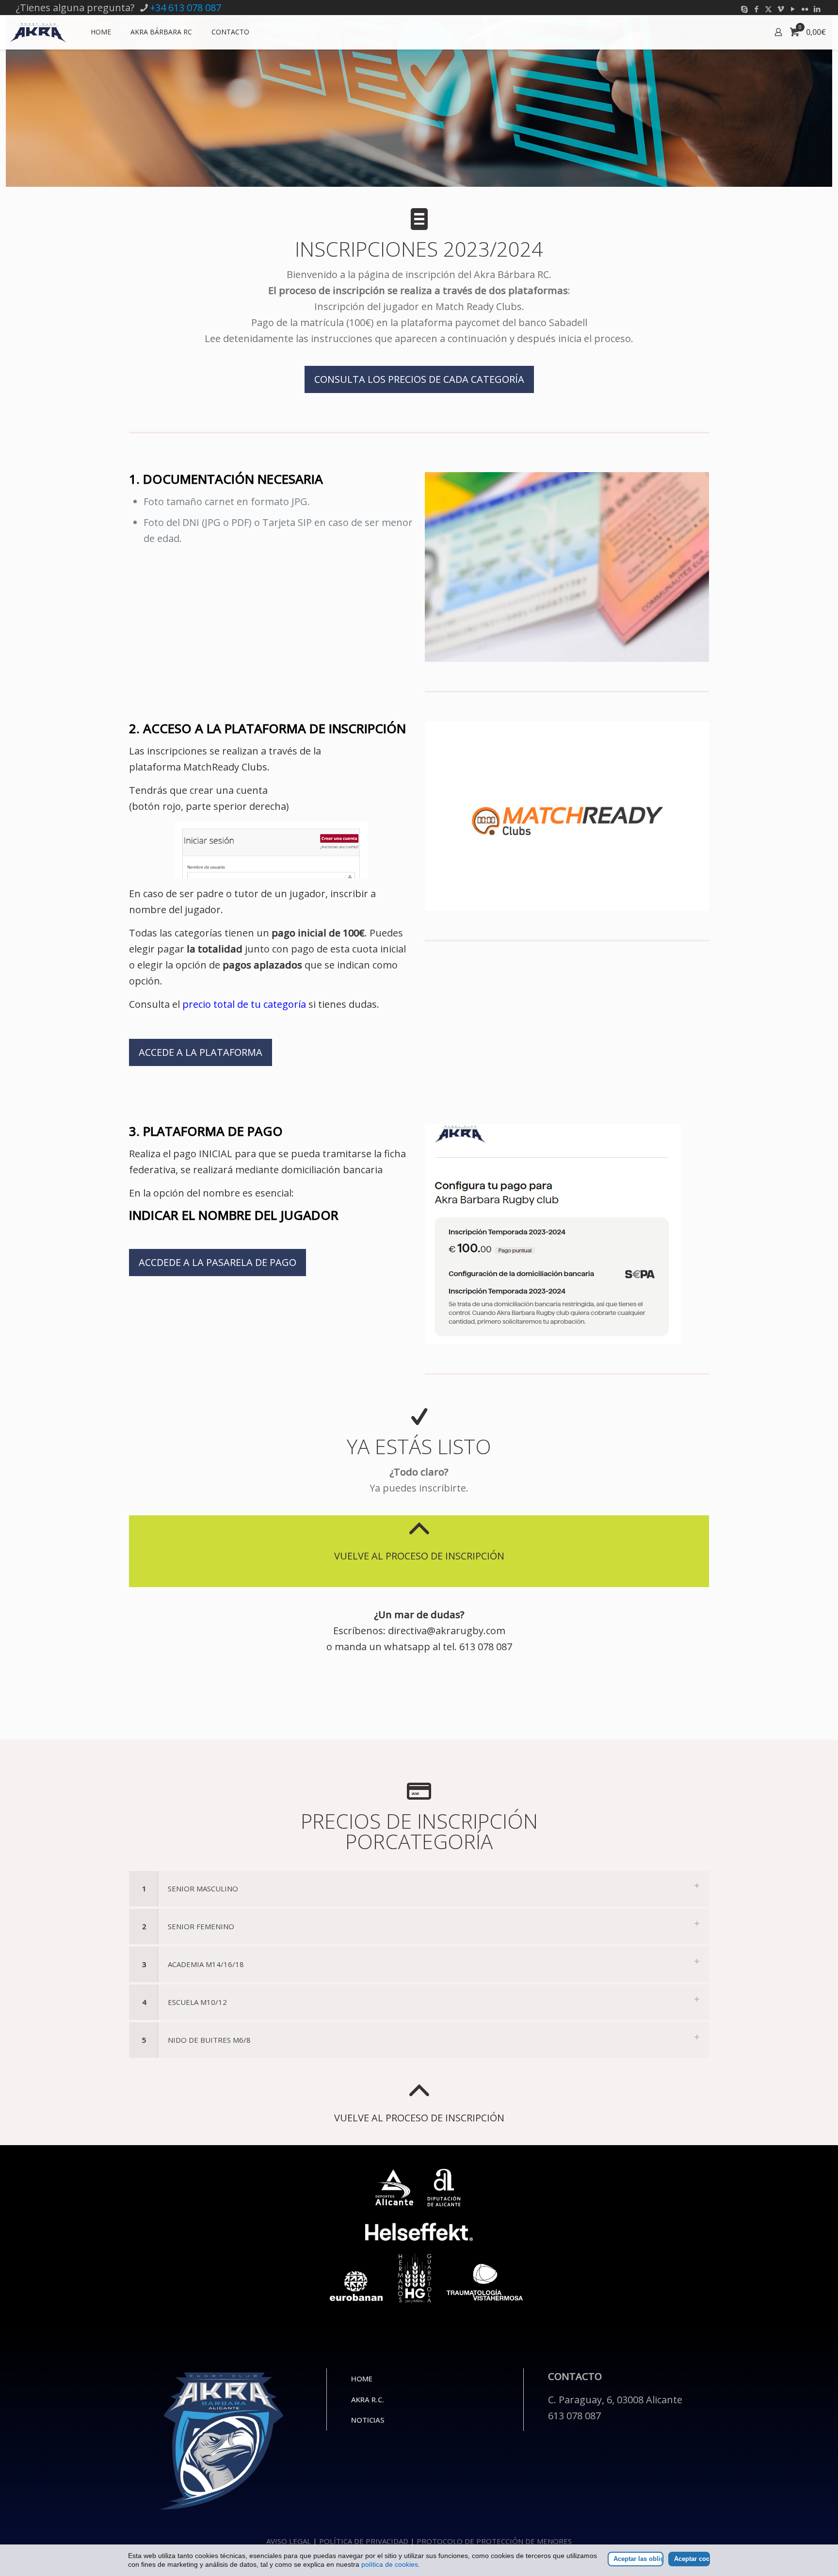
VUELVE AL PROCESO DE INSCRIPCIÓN (419, 1556)
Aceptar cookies (692, 2559)
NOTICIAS (368, 2420)
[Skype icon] (744, 9)
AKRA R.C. (368, 2399)
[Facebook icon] (756, 9)
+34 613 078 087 (185, 8)
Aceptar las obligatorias (638, 2559)
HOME (362, 2379)
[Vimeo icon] (781, 9)
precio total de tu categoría (244, 1004)
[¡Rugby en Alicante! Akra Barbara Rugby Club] (38, 32)
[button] (419, 1889)
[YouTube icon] (793, 9)
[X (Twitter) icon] (768, 9)
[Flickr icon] (805, 9)
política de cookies (390, 2564)
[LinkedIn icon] (817, 9)
